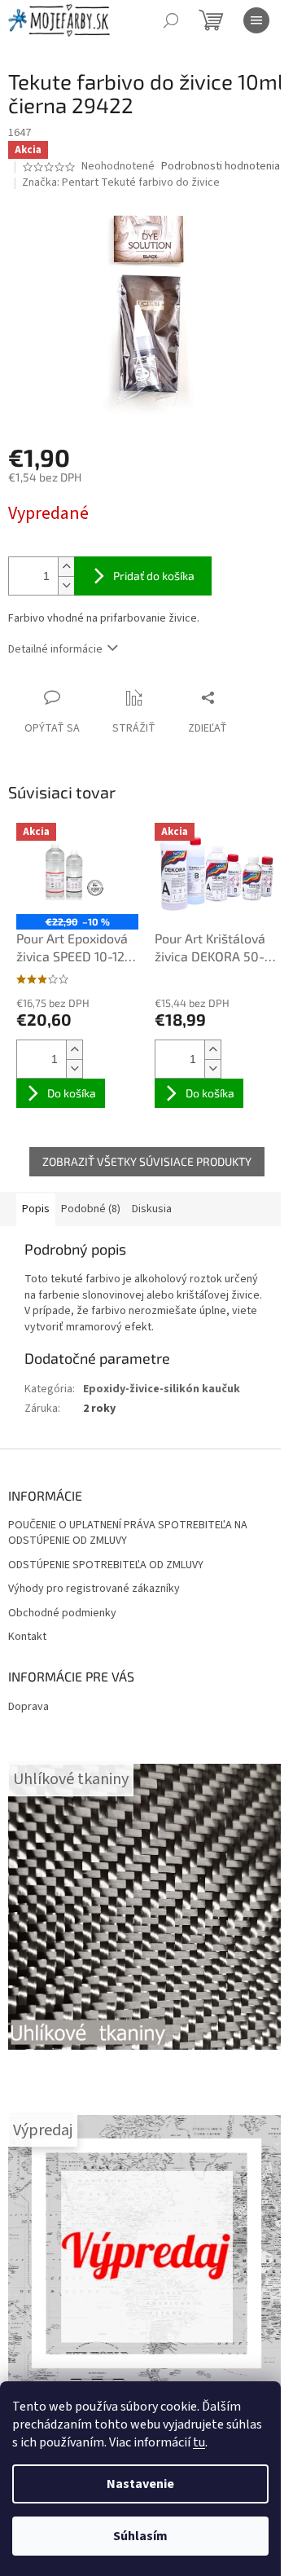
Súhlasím (140, 2536)
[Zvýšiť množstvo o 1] (66, 567)
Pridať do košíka (154, 576)
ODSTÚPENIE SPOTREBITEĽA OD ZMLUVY (106, 1565)
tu (199, 2442)
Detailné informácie (55, 649)
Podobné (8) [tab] (91, 1209)
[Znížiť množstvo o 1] (66, 585)
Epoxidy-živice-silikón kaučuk (162, 1389)
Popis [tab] (36, 1209)
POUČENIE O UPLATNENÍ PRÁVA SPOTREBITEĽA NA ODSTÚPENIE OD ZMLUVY (128, 1533)
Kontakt (27, 1637)
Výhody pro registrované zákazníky (94, 1589)
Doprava (28, 1707)
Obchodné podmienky (62, 1613)
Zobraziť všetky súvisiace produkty (147, 1161)
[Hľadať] (171, 20)
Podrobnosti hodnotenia (221, 167)
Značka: (121, 182)
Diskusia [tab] (152, 1209)
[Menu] (256, 20)
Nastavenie (140, 2484)
